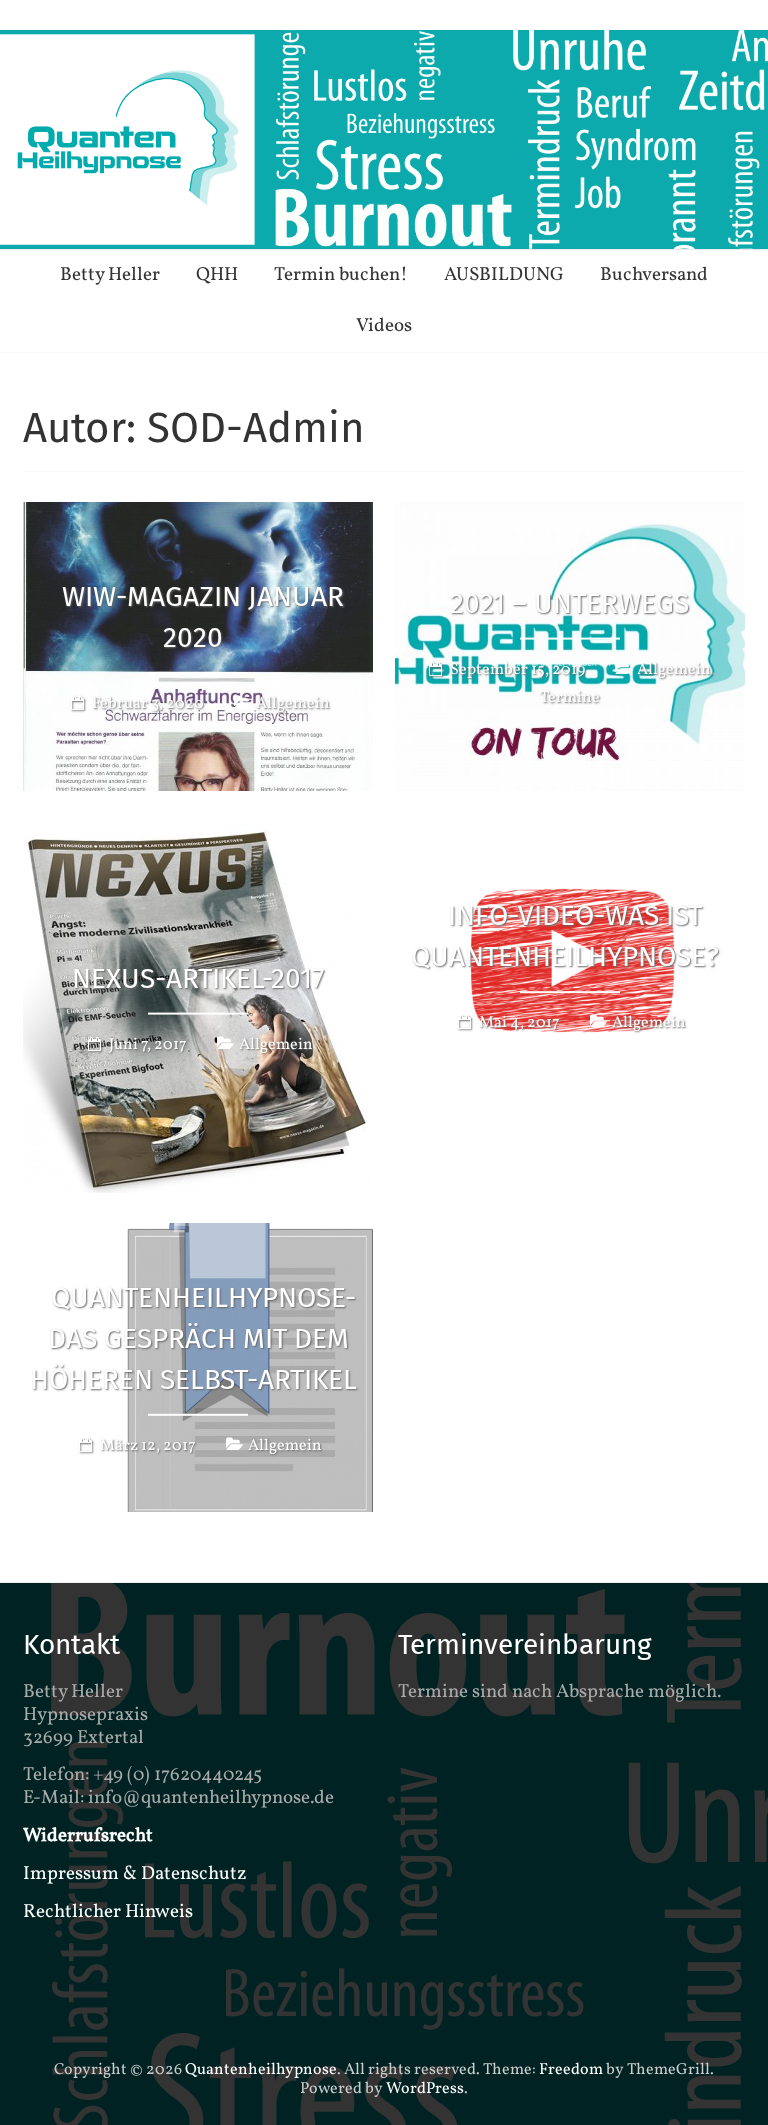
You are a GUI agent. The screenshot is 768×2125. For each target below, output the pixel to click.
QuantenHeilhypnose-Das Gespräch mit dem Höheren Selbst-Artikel (193, 1338)
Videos (384, 326)
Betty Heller (110, 275)
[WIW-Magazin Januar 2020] (198, 516)
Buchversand (654, 275)
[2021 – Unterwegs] (570, 516)
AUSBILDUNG (504, 275)
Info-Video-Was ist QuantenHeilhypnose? (565, 936)
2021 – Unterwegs (569, 603)
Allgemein (293, 704)
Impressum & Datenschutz (135, 1874)
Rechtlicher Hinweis (108, 1912)
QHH (217, 275)
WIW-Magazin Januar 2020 (203, 618)
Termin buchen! (341, 275)
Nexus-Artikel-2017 (198, 977)
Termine (570, 698)
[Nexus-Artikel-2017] (198, 835)
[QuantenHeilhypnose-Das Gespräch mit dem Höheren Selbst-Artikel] (198, 1237)
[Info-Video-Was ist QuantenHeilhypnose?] (570, 835)
